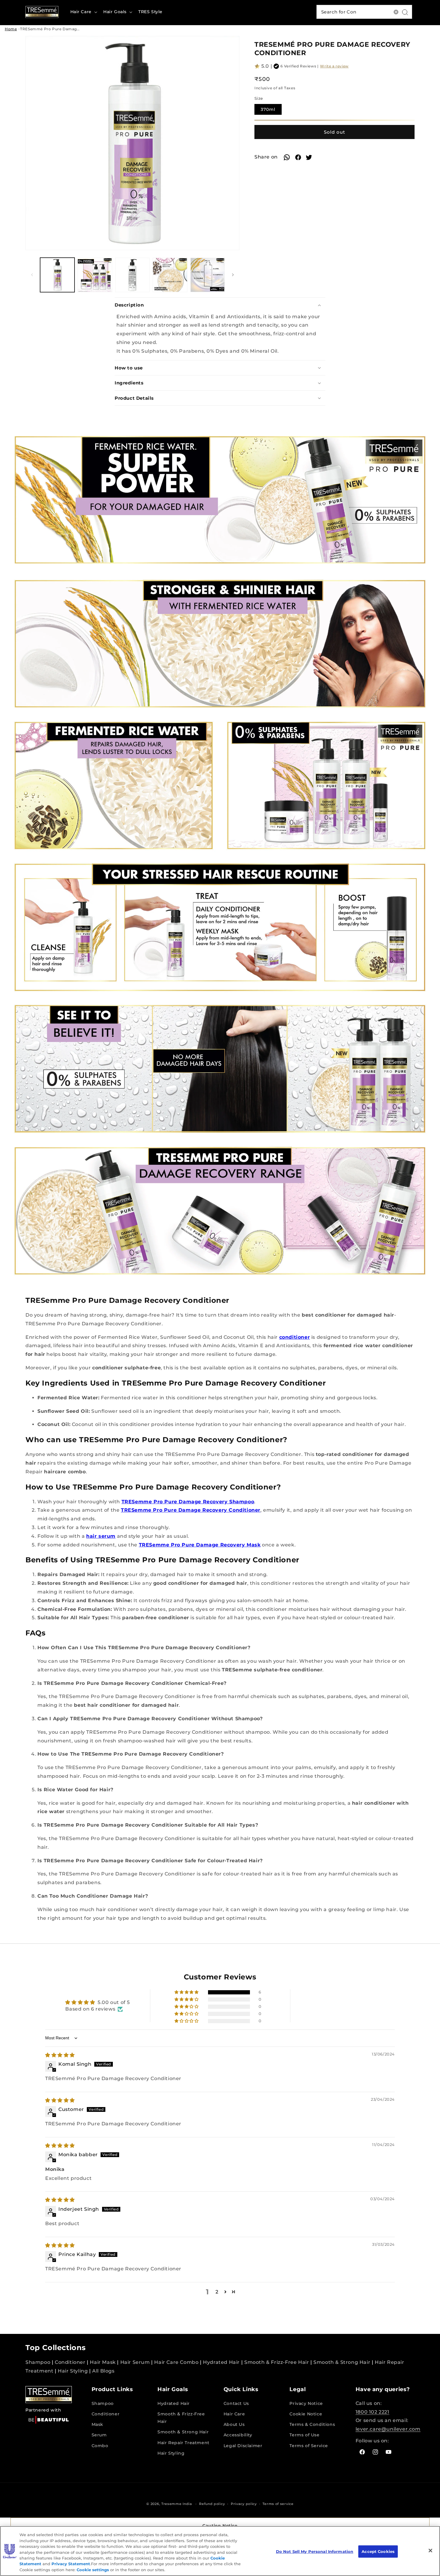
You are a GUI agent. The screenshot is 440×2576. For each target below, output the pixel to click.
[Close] (430, 2551)
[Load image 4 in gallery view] (170, 275)
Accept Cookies (378, 2551)
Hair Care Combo (176, 2362)
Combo (100, 2446)
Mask (97, 2424)
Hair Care (234, 2414)
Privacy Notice (306, 2403)
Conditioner (70, 2362)
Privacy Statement (71, 2564)
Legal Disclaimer (243, 2446)
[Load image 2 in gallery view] (95, 275)
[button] (83, 12)
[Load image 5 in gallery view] (208, 275)
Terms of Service (309, 2446)
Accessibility (238, 2435)
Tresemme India (177, 2504)
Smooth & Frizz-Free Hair (277, 2362)
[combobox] (364, 12)
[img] (60, 2055)
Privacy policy (244, 2504)
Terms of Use (304, 2435)
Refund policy (212, 2504)
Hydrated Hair (221, 2362)
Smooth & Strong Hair (342, 2362)
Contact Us (236, 2403)
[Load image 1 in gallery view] (57, 275)
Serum (99, 2435)
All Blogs (103, 2371)
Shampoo (38, 2362)
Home (11, 29)
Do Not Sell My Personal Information (315, 2551)
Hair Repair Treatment (183, 2443)
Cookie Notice (306, 2414)
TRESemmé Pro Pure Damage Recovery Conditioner (72, 29)
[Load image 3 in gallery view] (132, 275)
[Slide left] (32, 275)
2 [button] (217, 2292)
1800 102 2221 (373, 2412)
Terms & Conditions (312, 2424)
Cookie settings (93, 2570)
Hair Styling (73, 2371)
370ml (271, 111)
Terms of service (278, 2504)
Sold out (334, 132)
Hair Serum (135, 2362)
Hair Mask (103, 2362)
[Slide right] (233, 275)
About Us (234, 2424)
